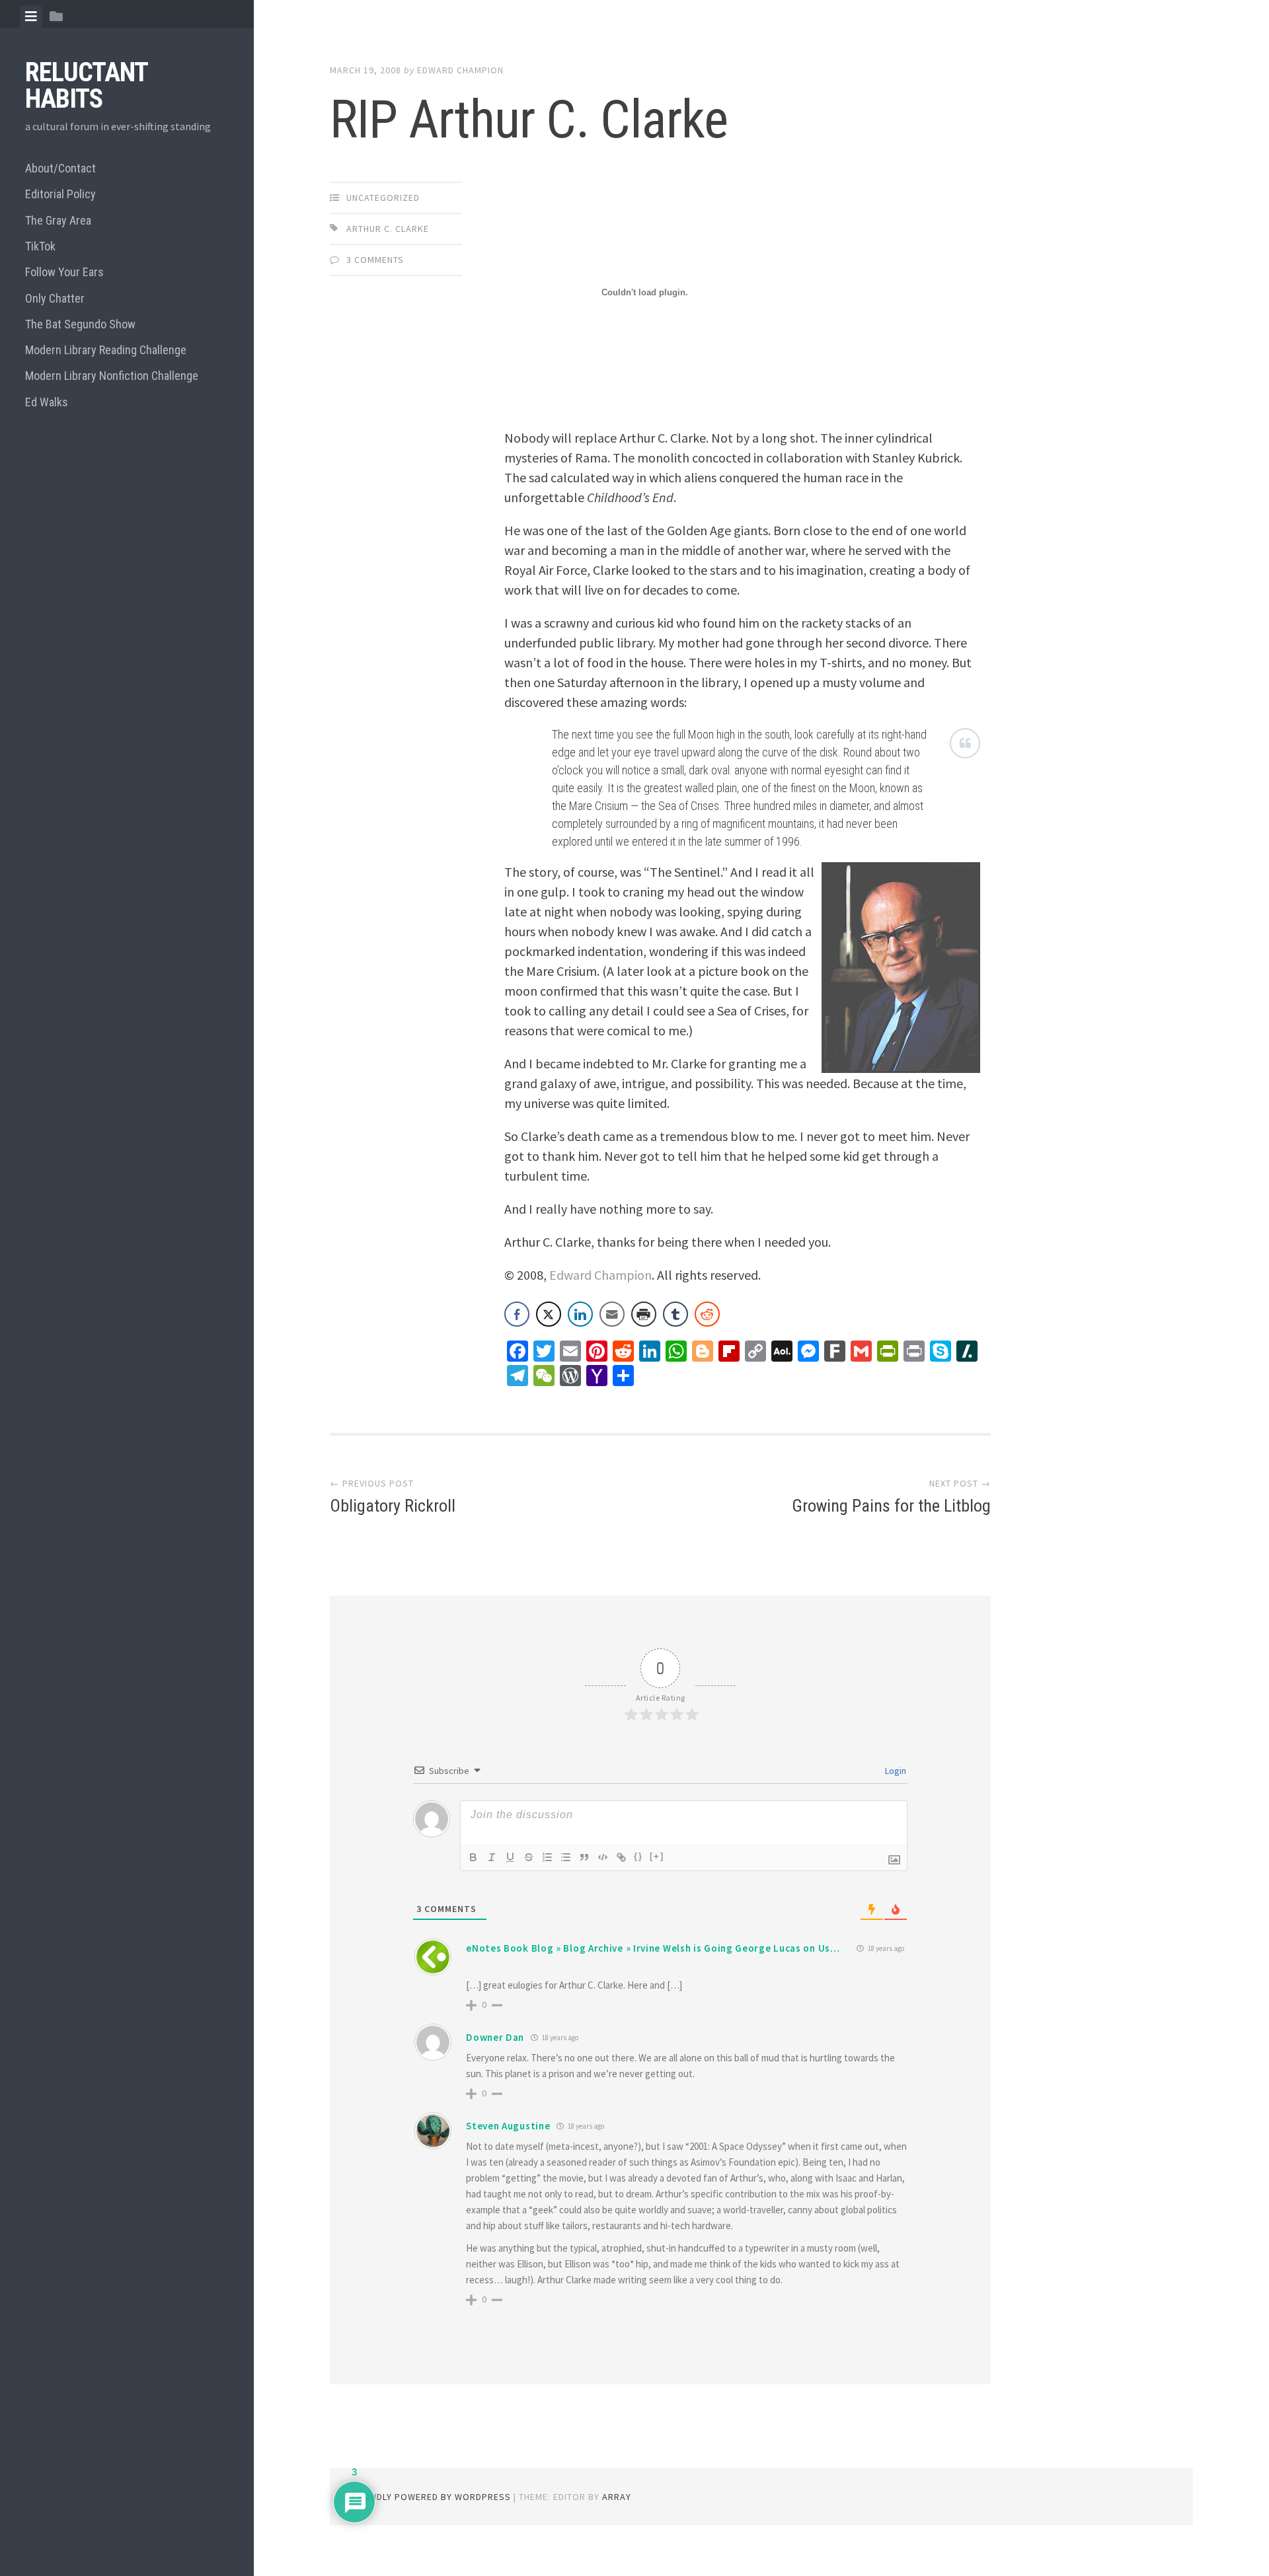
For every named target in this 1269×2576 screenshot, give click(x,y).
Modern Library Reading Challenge (106, 350)
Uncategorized (383, 198)
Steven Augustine (508, 2126)
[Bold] (473, 1857)
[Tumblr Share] (675, 1314)
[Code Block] (603, 1857)
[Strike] (529, 1857)
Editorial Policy (60, 194)
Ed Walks (47, 402)
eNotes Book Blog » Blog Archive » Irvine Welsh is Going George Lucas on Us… (653, 1948)
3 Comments (375, 260)
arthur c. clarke (388, 229)
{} (638, 1856)
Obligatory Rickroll (393, 1506)
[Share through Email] (612, 1314)
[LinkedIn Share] (580, 1314)
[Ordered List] (547, 1857)
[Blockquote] (584, 1857)
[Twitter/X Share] (549, 1314)
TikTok (40, 246)
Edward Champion (460, 70)
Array (617, 2497)
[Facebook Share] (517, 1314)
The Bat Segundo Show (80, 324)
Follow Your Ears (64, 272)
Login (895, 1771)
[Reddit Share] (707, 1314)
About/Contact (60, 168)
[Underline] (510, 1857)
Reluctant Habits (86, 86)
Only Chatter (55, 298)
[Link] (621, 1857)
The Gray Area (58, 220)
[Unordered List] (566, 1857)
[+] (657, 1856)
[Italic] (492, 1857)
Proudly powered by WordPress (431, 2497)
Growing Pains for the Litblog (891, 1506)
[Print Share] (644, 1314)
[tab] (31, 17)
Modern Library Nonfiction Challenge (112, 376)
